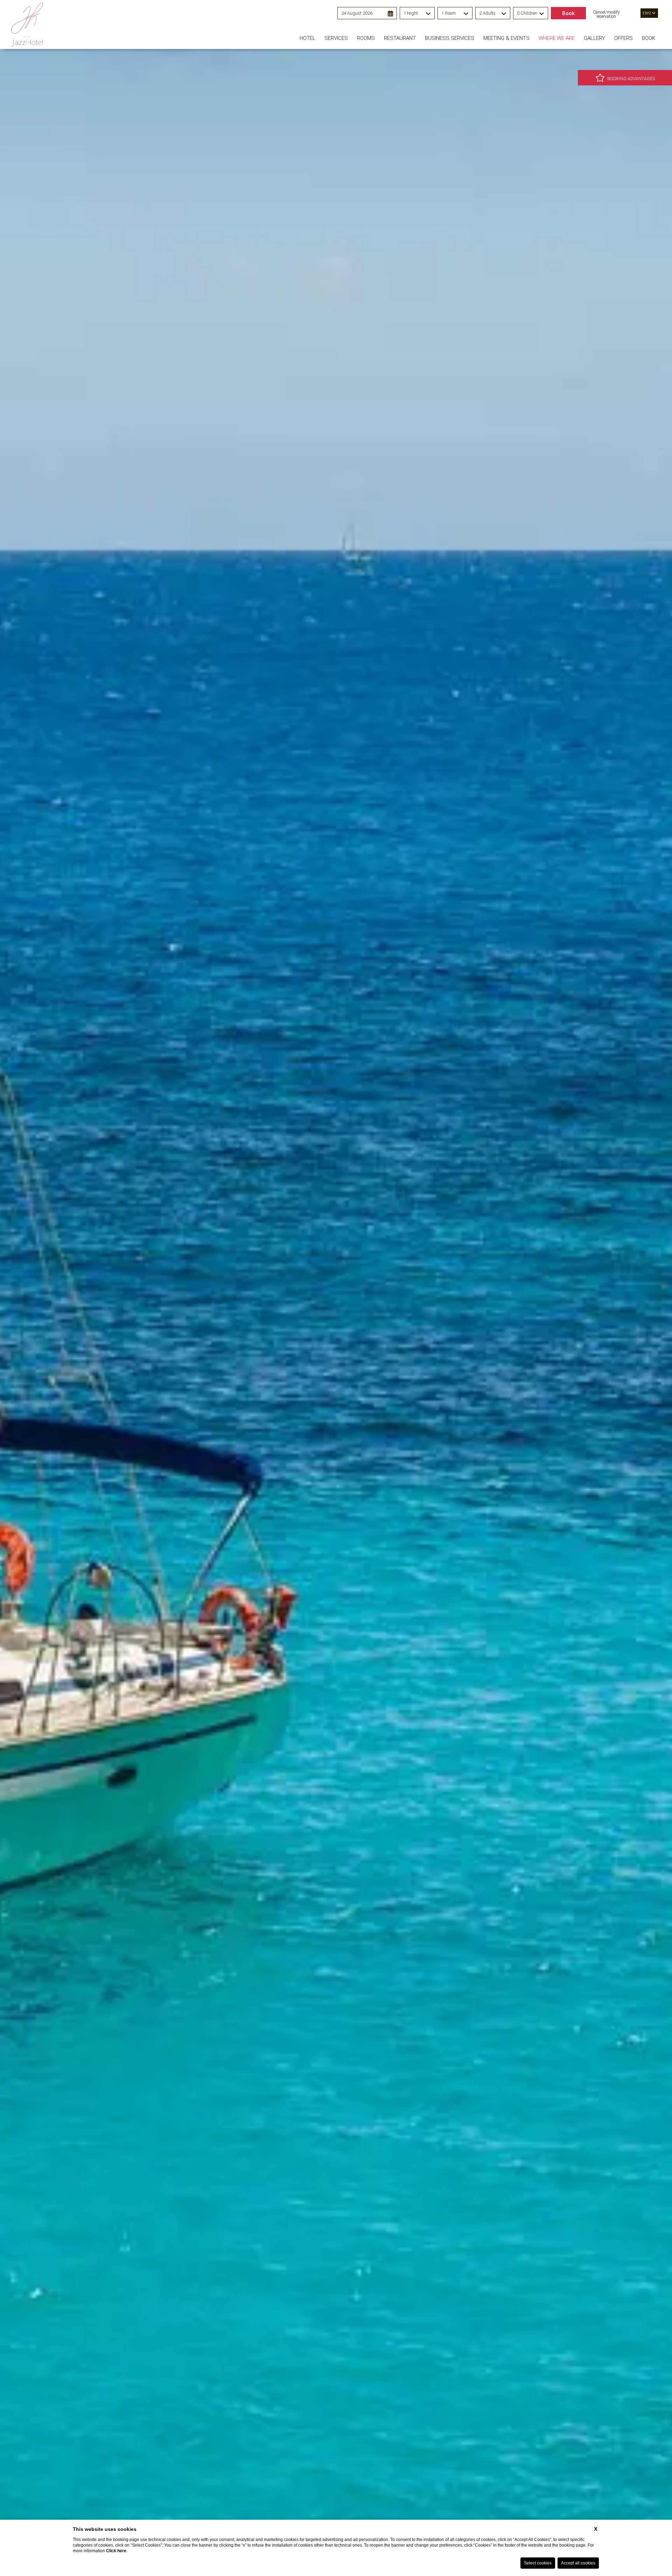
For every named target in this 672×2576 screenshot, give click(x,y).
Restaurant (400, 38)
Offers (624, 38)
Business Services (450, 38)
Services (336, 38)
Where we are (557, 38)
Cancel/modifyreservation (606, 14)
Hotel (307, 38)
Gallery (594, 38)
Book (649, 38)
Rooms (366, 38)
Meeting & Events (506, 38)
